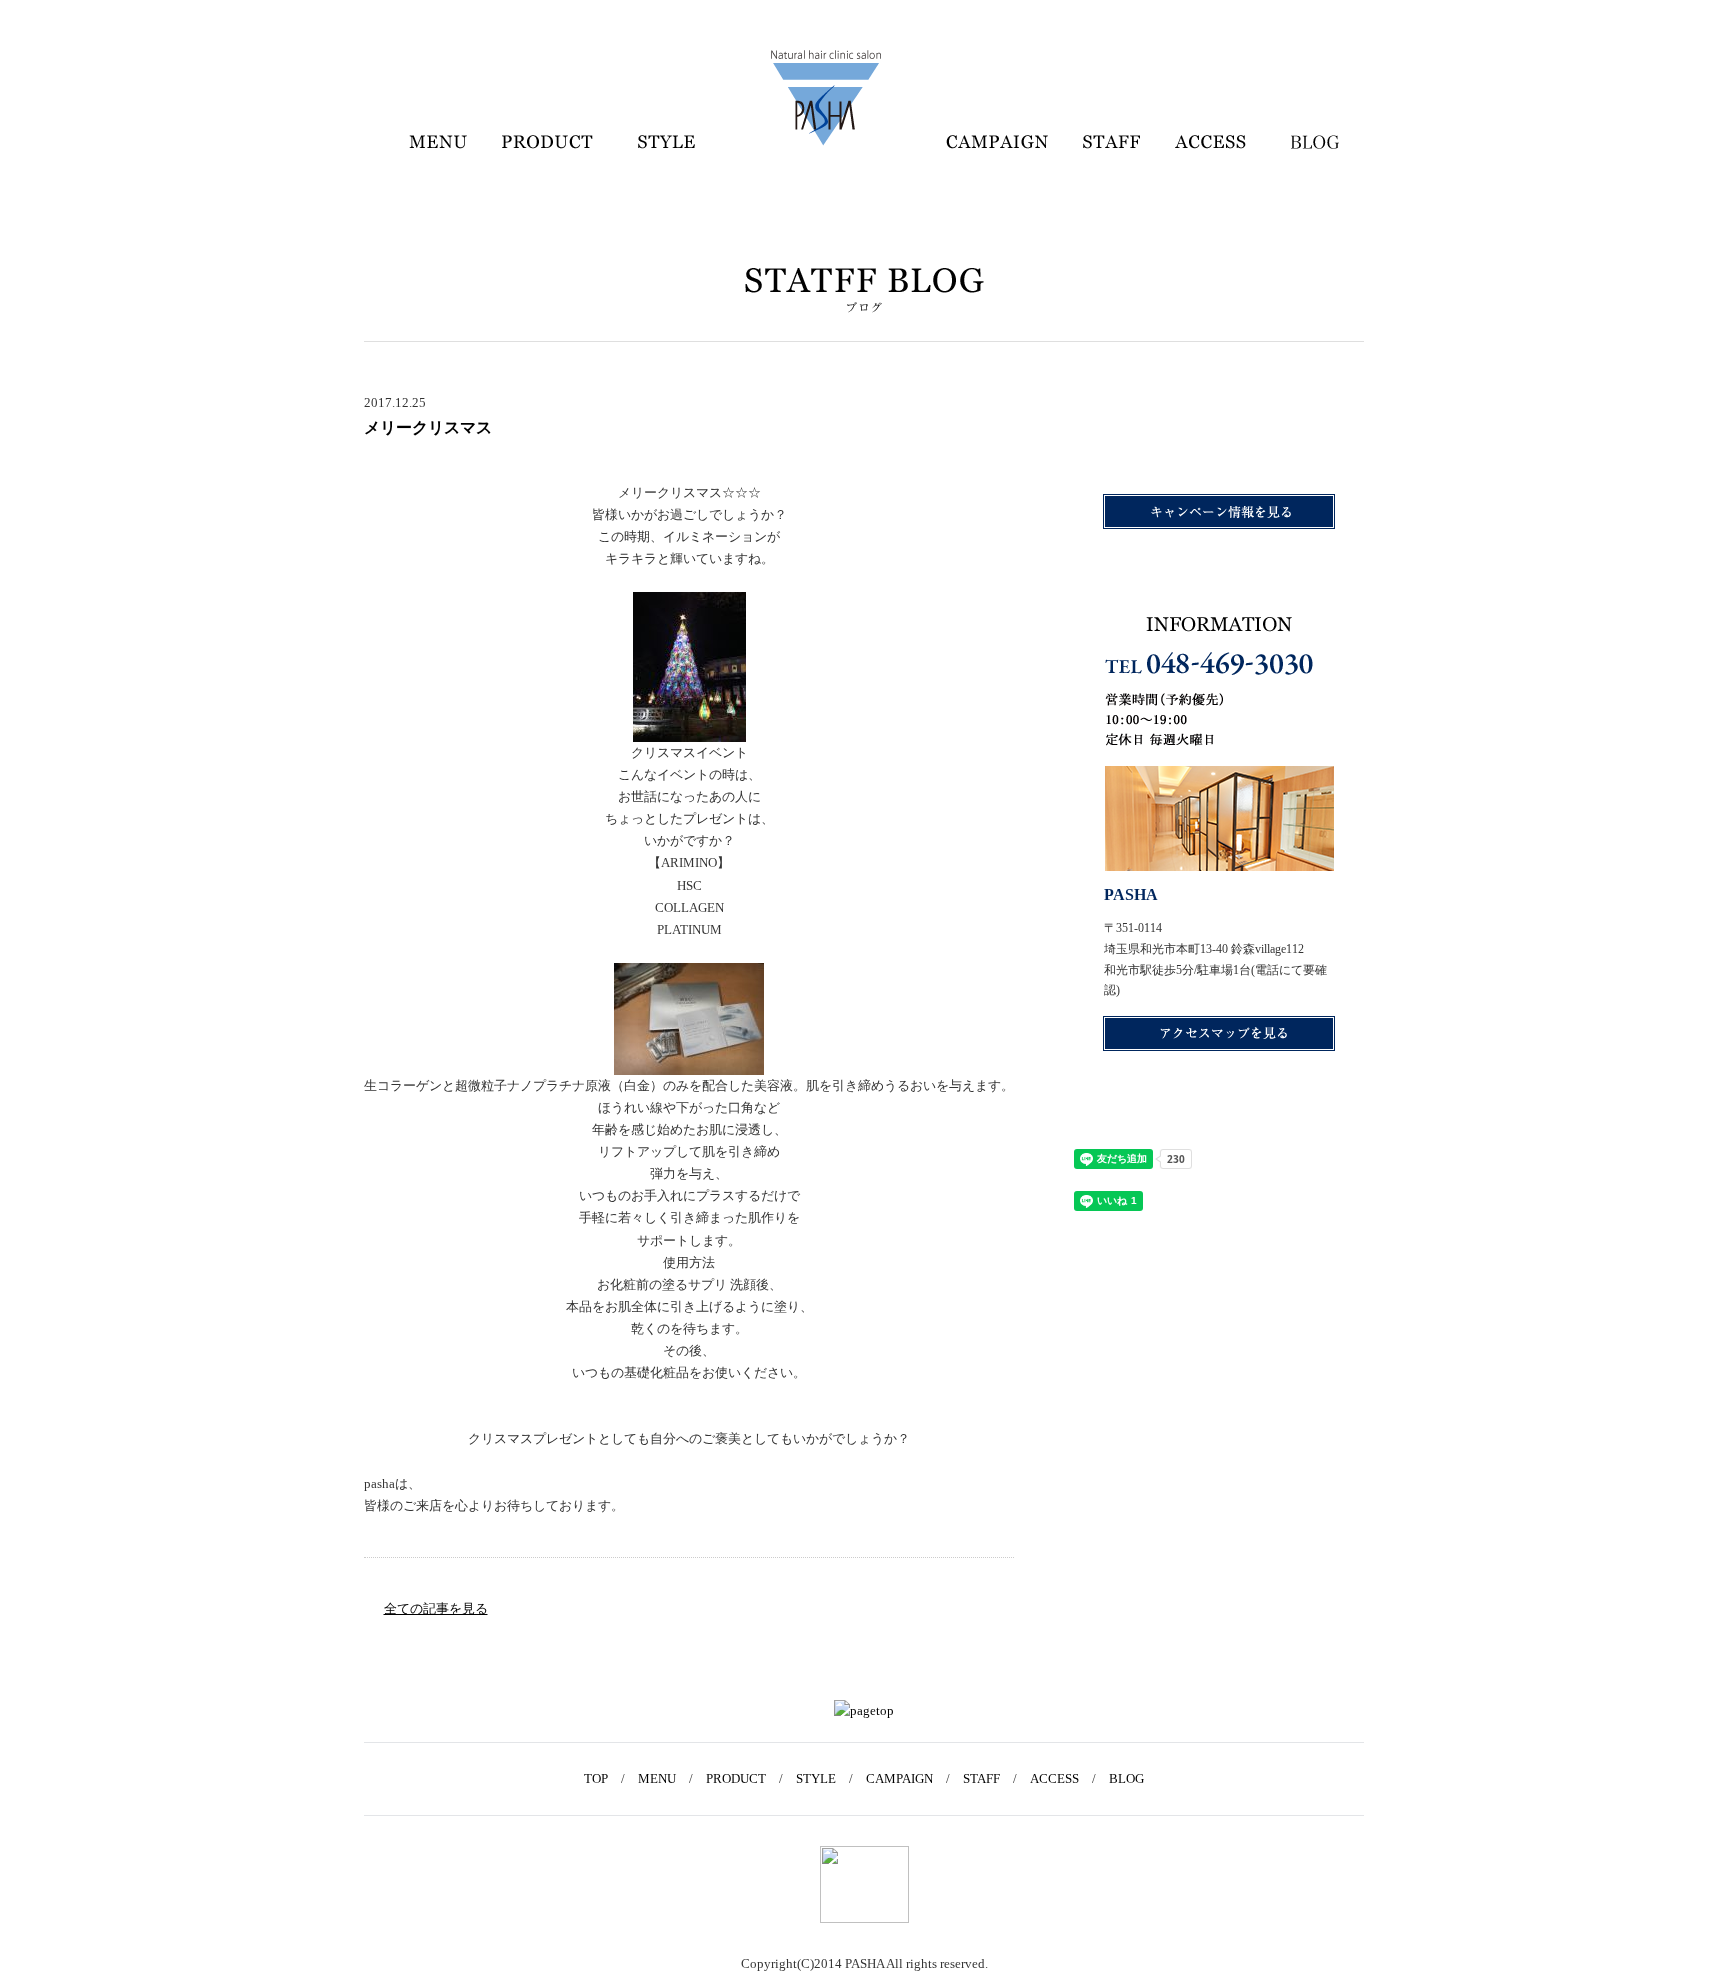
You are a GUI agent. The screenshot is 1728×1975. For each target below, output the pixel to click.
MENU (657, 1778)
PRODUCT (736, 1778)
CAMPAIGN (899, 1778)
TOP (596, 1778)
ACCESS (1054, 1778)
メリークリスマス (428, 427)
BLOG (1126, 1778)
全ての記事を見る (436, 1608)
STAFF (981, 1778)
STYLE (816, 1778)
